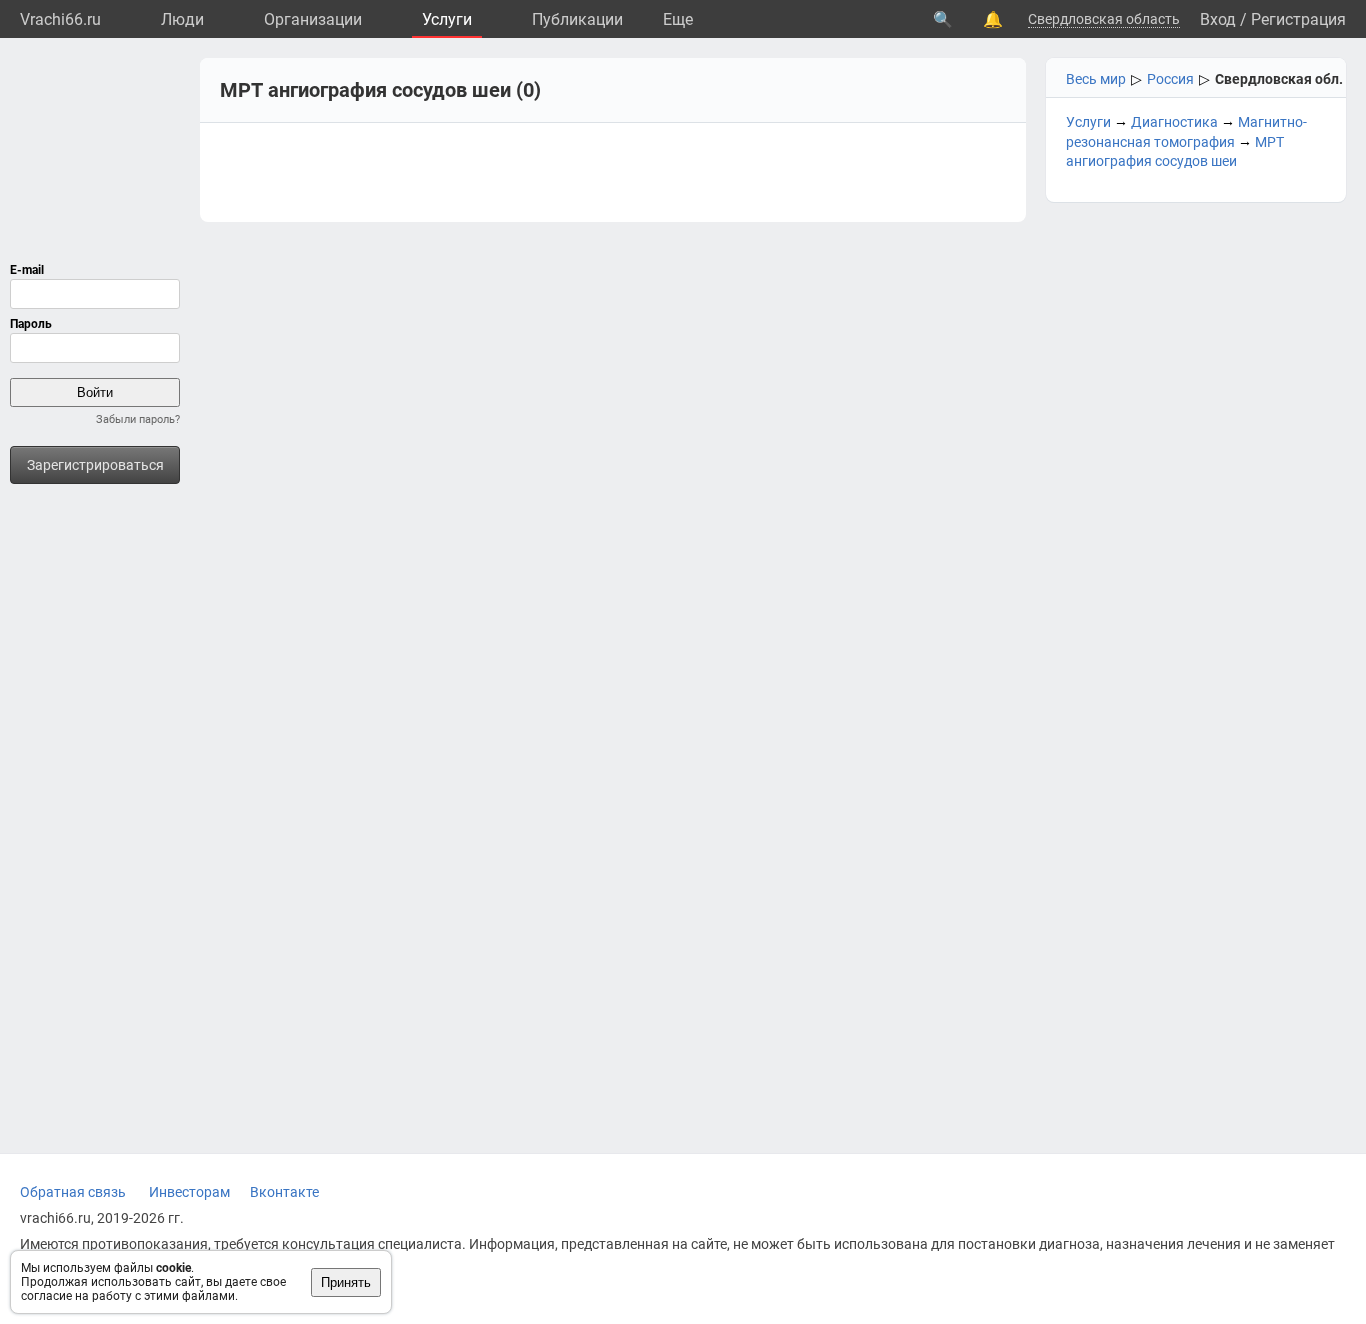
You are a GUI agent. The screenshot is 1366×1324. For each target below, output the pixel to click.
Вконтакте (284, 1192)
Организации (313, 19)
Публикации (577, 19)
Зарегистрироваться (95, 465)
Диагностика (1174, 122)
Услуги (447, 19)
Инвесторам (189, 1192)
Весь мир (1096, 79)
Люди (182, 19)
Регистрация (1298, 19)
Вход (1218, 19)
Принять (346, 1282)
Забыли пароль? (138, 419)
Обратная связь (73, 1192)
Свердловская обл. (1279, 79)
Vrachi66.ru (60, 19)
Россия (1170, 79)
